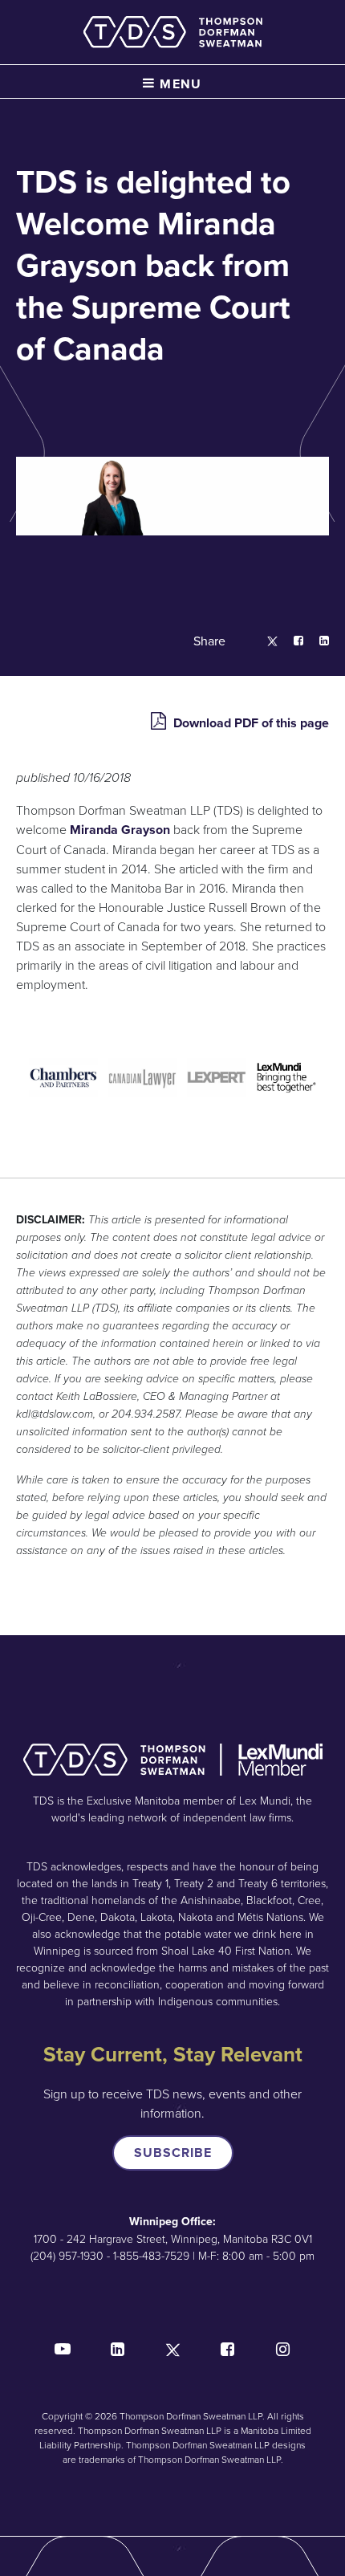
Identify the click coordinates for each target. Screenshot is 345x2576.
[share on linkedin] (316, 641)
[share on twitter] (264, 641)
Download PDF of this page (250, 723)
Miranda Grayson (120, 830)
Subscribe (173, 2153)
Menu (179, 84)
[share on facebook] (290, 641)
